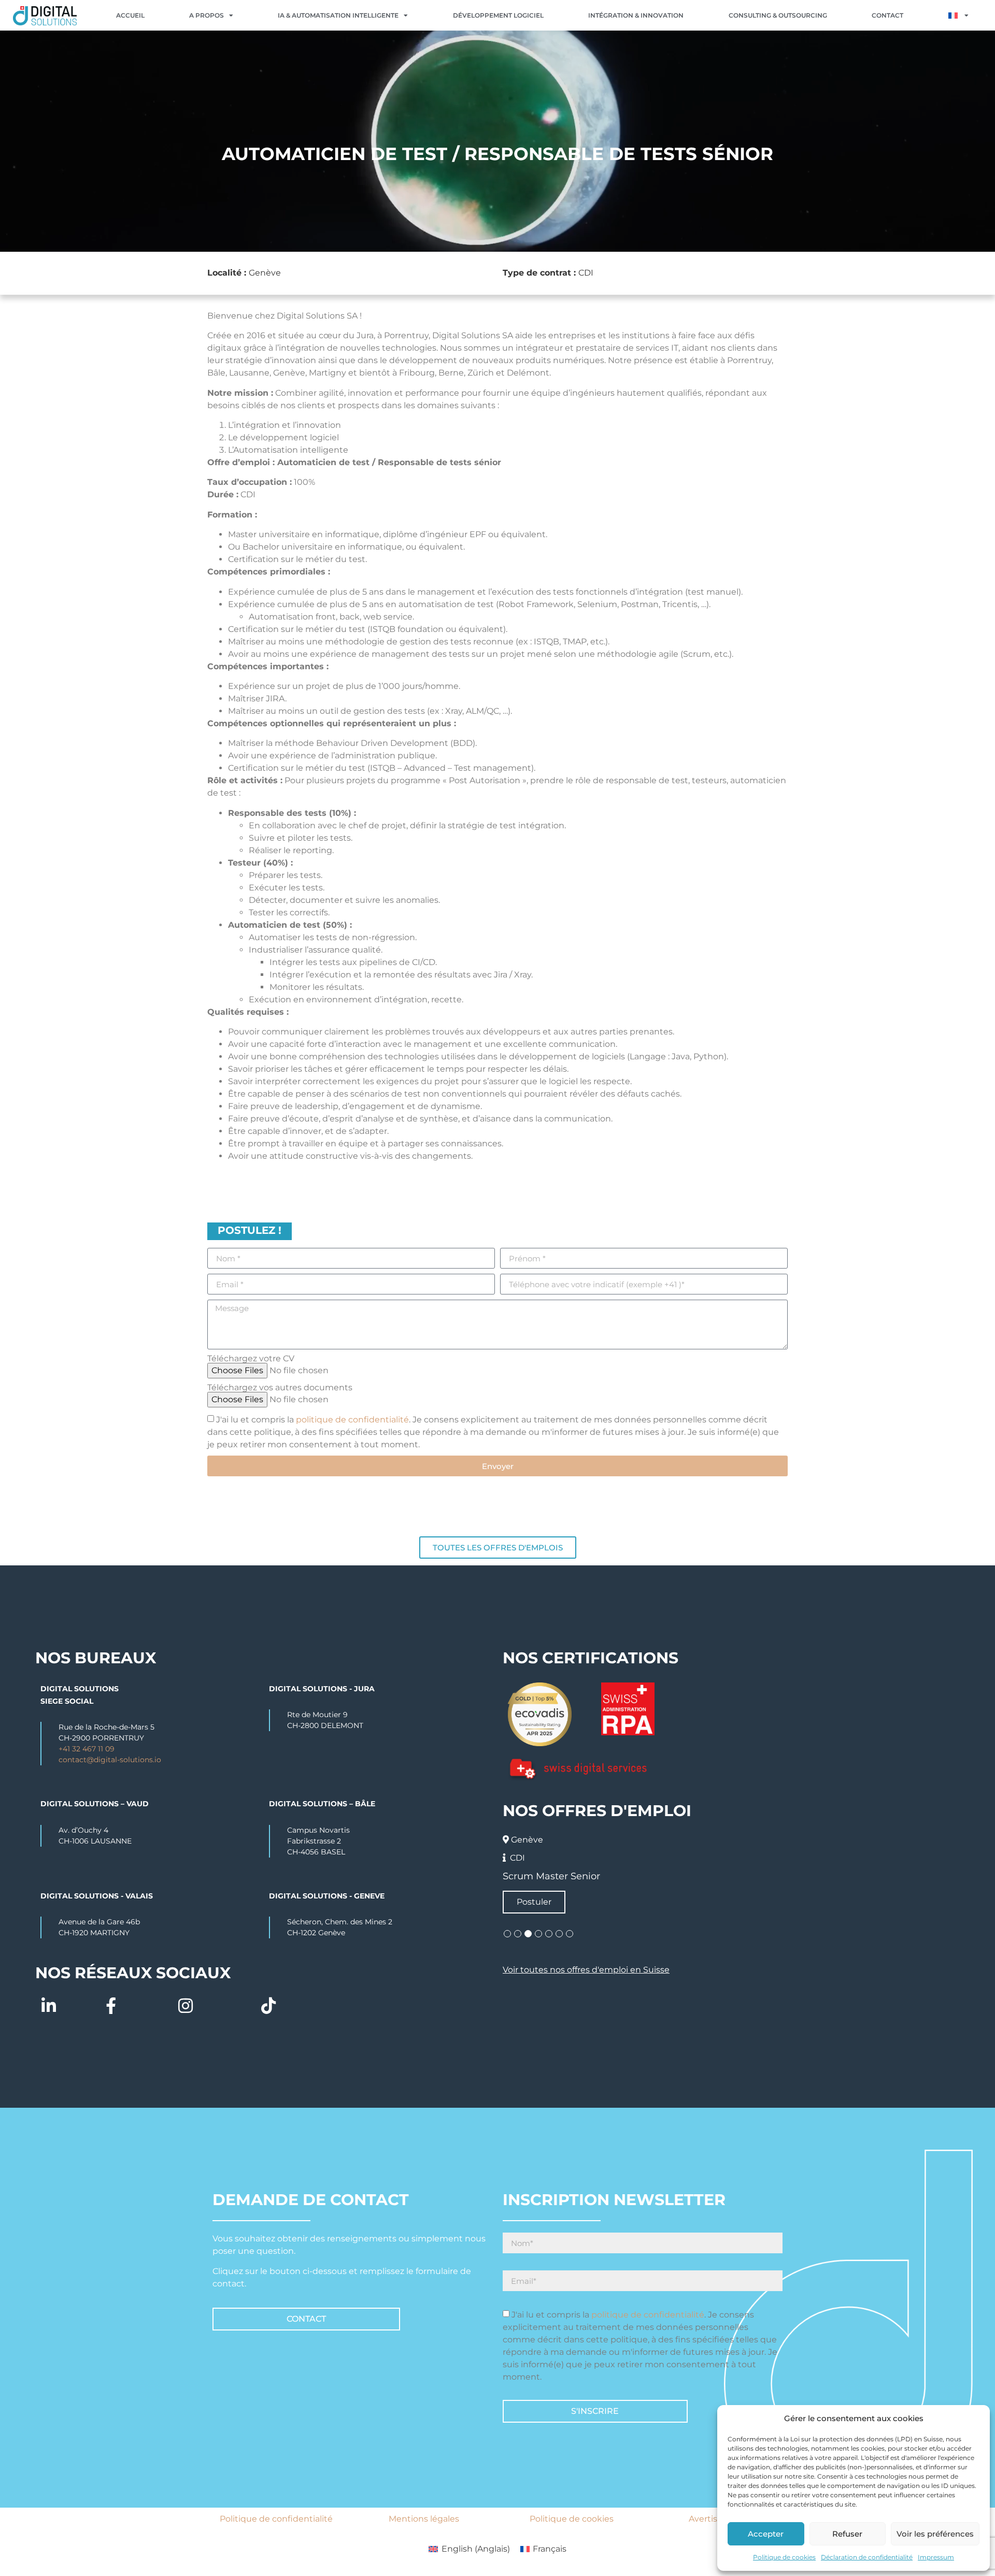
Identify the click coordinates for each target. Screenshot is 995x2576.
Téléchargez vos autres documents (280, 1388)
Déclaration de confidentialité (867, 2557)
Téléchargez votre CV (251, 1359)
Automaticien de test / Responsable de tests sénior (621, 1876)
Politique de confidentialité (276, 2519)
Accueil (130, 15)
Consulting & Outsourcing (778, 15)
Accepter (766, 2534)
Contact (887, 15)
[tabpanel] (731, 1872)
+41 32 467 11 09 (87, 1749)
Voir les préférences (935, 2534)
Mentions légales (424, 2519)
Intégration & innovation (636, 15)
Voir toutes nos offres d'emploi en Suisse (586, 1970)
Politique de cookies (784, 2557)
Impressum (936, 2557)
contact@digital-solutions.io (110, 1760)
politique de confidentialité (352, 1420)
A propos (207, 15)
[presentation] (507, 1934)
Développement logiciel (498, 15)
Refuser (847, 2534)
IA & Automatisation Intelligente (338, 15)
